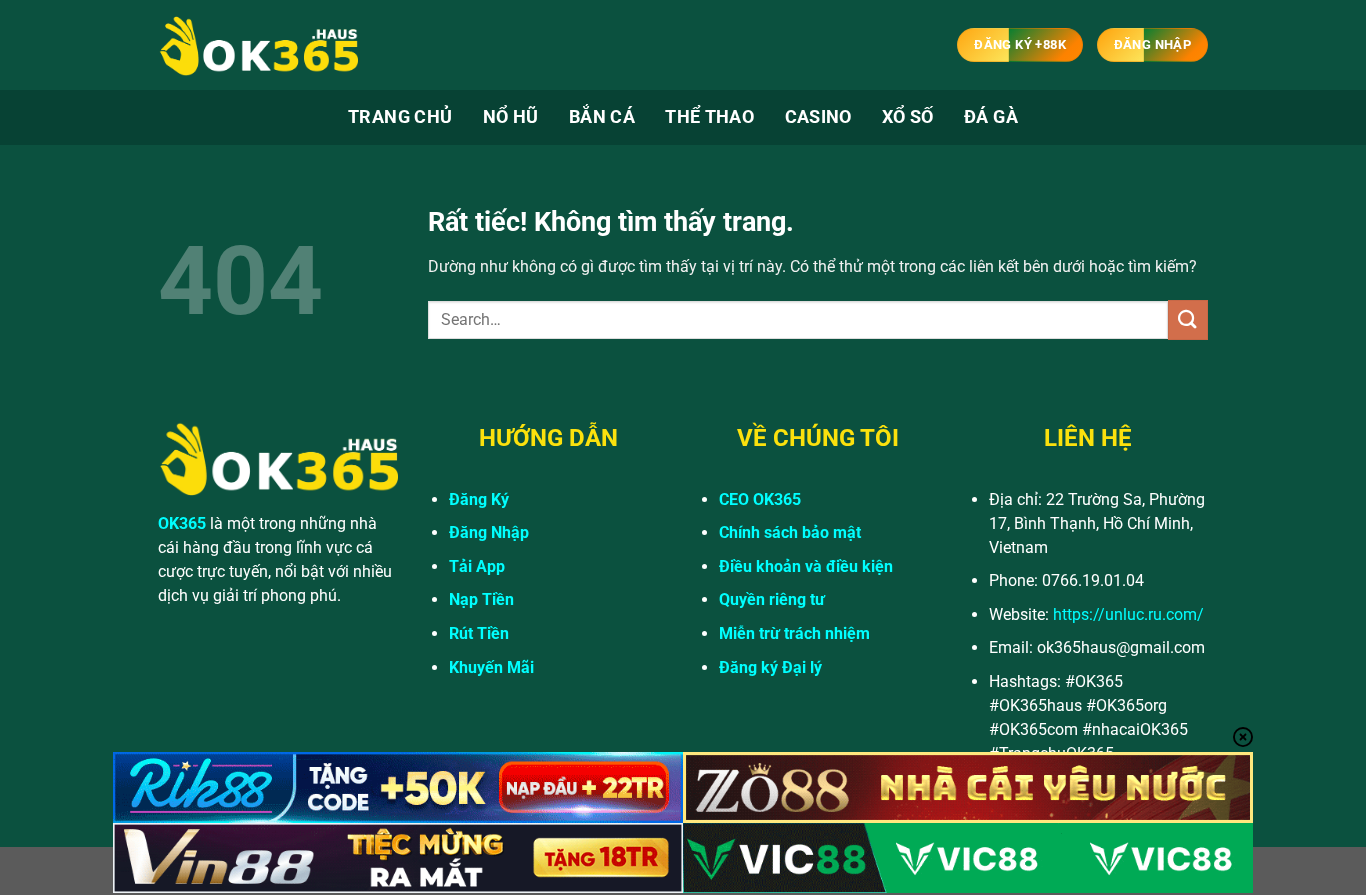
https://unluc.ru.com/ (1128, 614)
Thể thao (709, 117)
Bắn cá (602, 117)
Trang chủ (400, 117)
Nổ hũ (511, 117)
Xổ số (908, 117)
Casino (818, 117)
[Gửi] (1188, 319)
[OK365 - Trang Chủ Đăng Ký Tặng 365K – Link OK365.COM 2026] (258, 45)
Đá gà (991, 117)
